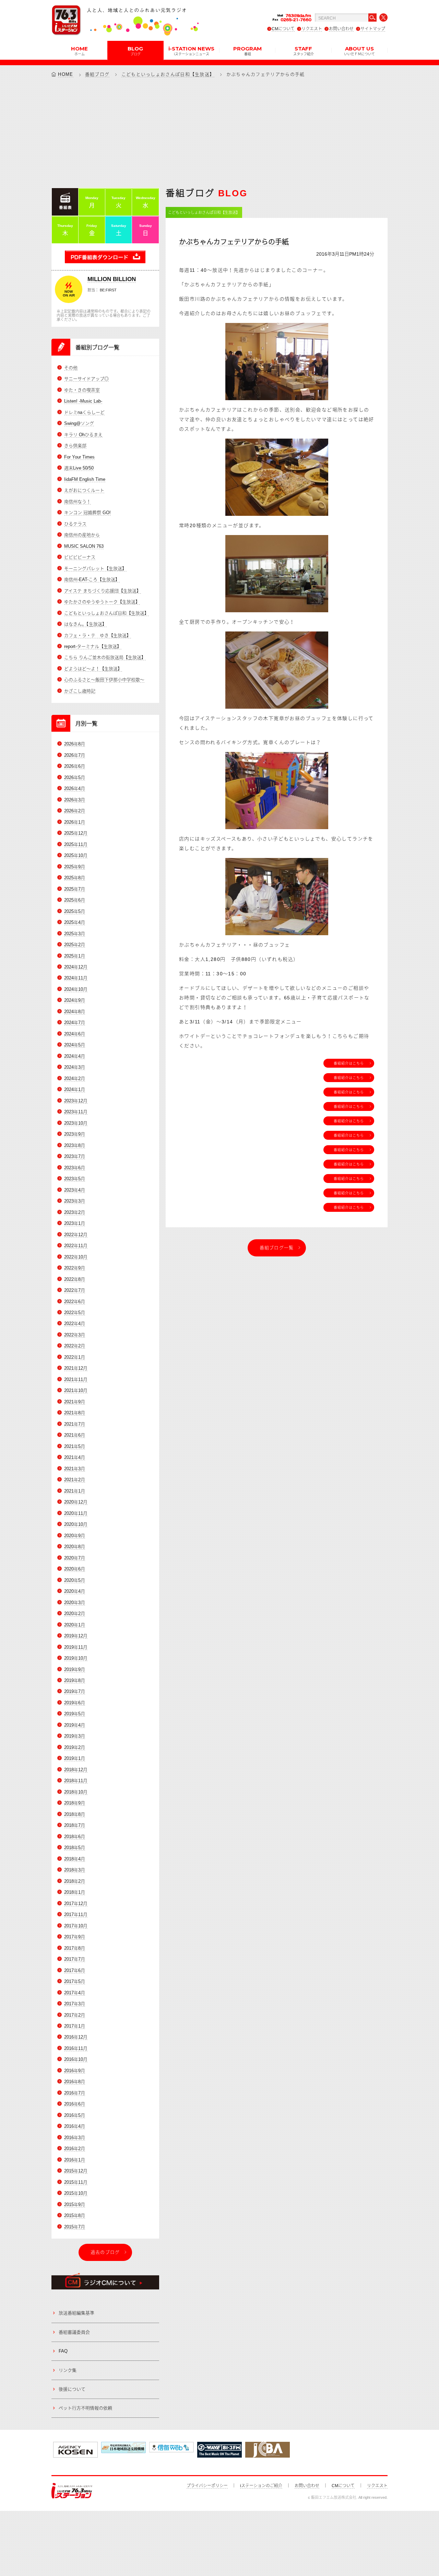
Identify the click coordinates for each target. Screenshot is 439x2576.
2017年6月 (75, 1970)
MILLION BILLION (112, 279)
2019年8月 (75, 1680)
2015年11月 (76, 2182)
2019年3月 (75, 1736)
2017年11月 (76, 1914)
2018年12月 (76, 1770)
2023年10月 (76, 1123)
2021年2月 (75, 1480)
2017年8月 (75, 1948)
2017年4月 (75, 1993)
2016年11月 (76, 2048)
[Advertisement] (219, 132)
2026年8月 (75, 744)
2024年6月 (75, 1034)
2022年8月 (75, 1279)
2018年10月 (76, 1792)
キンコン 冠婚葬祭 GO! (87, 513)
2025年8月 (75, 878)
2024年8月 (75, 1012)
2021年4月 (75, 1457)
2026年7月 (75, 755)
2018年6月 (75, 1837)
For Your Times (79, 457)
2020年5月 (75, 1580)
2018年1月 (75, 1892)
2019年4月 (75, 1725)
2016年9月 (75, 2071)
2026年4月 (75, 788)
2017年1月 (75, 2026)
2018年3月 (75, 1870)
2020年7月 (75, 1558)
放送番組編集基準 (76, 2313)
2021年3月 (75, 1469)
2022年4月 (75, 1324)
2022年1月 (75, 1357)
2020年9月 (75, 1536)
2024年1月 (75, 1089)
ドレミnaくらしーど (84, 412)
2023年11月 (76, 1112)
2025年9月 (75, 867)
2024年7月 (75, 1023)
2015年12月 (76, 2171)
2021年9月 (75, 1402)
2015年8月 (75, 2215)
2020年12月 (76, 1502)
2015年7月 (75, 2227)
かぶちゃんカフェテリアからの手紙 (234, 242)
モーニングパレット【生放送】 (95, 568)
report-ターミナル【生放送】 (93, 646)
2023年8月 (75, 1145)
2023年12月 (76, 1101)
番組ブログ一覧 (277, 1248)
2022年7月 (75, 1290)
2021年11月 (76, 1379)
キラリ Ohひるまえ (83, 435)
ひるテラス (75, 524)
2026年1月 (75, 822)
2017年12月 (76, 1904)
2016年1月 (75, 2160)
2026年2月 (75, 811)
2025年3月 (75, 934)
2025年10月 (76, 855)
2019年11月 (76, 1647)
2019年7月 (75, 1691)
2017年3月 (75, 2004)
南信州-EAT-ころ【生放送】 (92, 579)
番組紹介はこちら (349, 1063)
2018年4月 (75, 1859)
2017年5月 (75, 1981)
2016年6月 (75, 2104)
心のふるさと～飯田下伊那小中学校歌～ (104, 680)
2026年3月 (75, 800)
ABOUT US (359, 50)
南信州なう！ (78, 502)
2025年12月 (76, 833)
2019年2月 (75, 1747)
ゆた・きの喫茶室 (82, 390)
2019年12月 (76, 1636)
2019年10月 (76, 1658)
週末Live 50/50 (79, 468)
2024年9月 (75, 1000)
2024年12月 (76, 967)
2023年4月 (75, 1190)
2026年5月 (75, 778)
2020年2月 (75, 1614)
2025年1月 (75, 956)
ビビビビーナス (80, 557)
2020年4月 (75, 1591)
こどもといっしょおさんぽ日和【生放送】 (168, 74)
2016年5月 (75, 2115)
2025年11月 (76, 844)
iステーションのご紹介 (261, 2486)
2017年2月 (75, 2015)
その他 (71, 368)
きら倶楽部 (75, 446)
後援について (72, 2389)
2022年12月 (76, 1235)
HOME (79, 50)
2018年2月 (75, 1881)
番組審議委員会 (74, 2332)
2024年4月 (75, 1056)
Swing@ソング (79, 423)
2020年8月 (75, 1547)
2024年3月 (75, 1067)
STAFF (304, 50)
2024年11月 (76, 978)
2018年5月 (75, 1848)
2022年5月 (75, 1313)
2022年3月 (75, 1335)
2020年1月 (75, 1625)
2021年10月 (76, 1390)
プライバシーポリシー (207, 2486)
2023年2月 (75, 1212)
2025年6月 (75, 900)
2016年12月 (76, 2037)
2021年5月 (75, 1446)
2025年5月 (75, 911)
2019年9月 (75, 1669)
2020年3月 (75, 1603)
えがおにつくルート (84, 490)
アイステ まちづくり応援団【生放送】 (103, 591)
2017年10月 (76, 1926)
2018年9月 (75, 1803)
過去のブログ (105, 2252)
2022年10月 (76, 1257)
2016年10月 (76, 2059)
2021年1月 (75, 1491)
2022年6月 (75, 1302)
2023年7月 (75, 1156)
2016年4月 (75, 2126)
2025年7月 (75, 889)
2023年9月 (75, 1134)
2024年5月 (75, 1045)
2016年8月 (75, 2082)
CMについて (283, 29)
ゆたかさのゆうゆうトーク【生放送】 (102, 602)
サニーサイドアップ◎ (86, 379)
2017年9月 (75, 1937)
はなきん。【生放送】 (85, 624)
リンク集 (68, 2370)
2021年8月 (75, 1413)
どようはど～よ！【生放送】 (93, 669)
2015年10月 (76, 2193)
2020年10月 (76, 1524)
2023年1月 (75, 1223)
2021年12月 (76, 1368)
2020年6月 (75, 1569)
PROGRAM (247, 50)
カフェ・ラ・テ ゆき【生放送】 (98, 635)
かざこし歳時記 (80, 691)
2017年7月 (75, 1959)
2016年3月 (75, 2138)
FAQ (63, 2351)
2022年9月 (75, 1268)
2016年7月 (75, 2093)
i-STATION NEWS (191, 50)
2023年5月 (75, 1179)
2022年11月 (76, 1246)
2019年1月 (75, 1758)
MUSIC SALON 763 (84, 546)
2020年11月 (76, 1513)
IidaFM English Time (85, 479)
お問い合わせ (341, 29)
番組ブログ (97, 74)
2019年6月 (75, 1703)
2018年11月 (76, 1781)
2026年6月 (75, 766)
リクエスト (312, 29)
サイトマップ (373, 29)
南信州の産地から (82, 535)
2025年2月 (75, 945)
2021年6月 (75, 1435)
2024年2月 (75, 1078)
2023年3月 (75, 1201)
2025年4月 (75, 922)
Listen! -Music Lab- (83, 401)
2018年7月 (75, 1825)
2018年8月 (75, 1814)
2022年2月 (75, 1346)
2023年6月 (75, 1168)
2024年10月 (76, 989)
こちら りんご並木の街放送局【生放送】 (105, 657)
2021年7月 (75, 1424)
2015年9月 (75, 2204)
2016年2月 (75, 2149)
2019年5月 (75, 1714)
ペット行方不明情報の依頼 (85, 2408)
